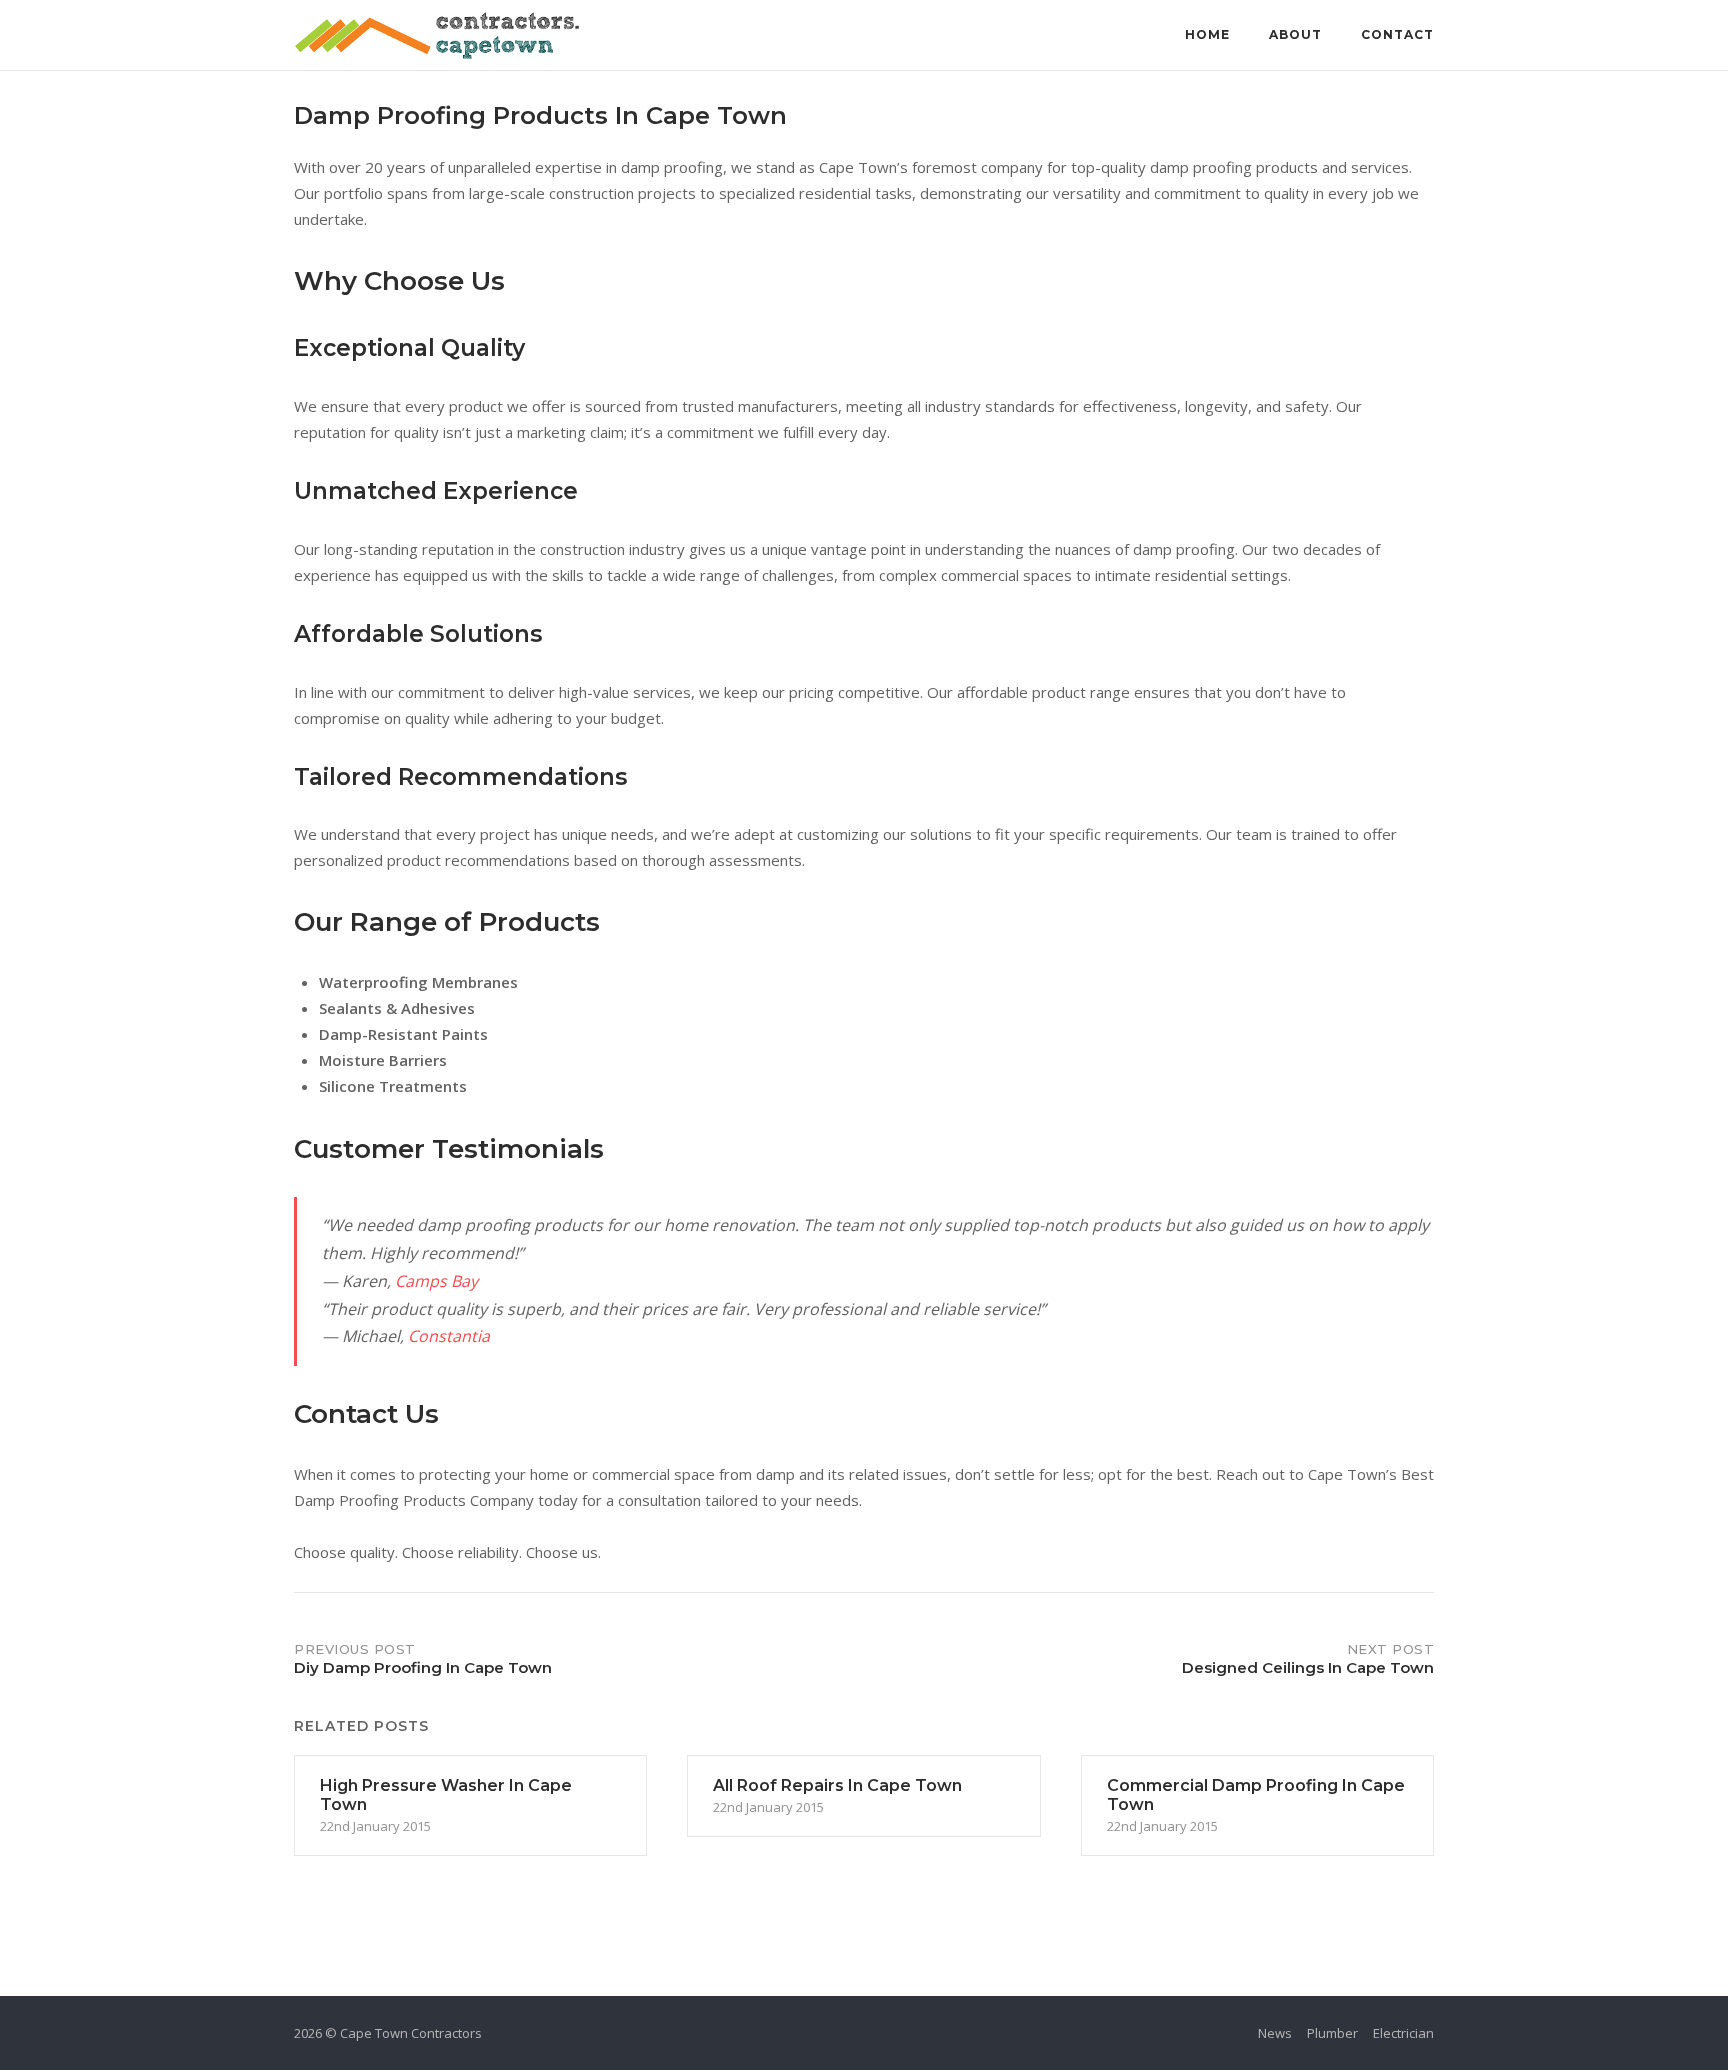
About (1295, 34)
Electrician (1403, 2033)
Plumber (1332, 2033)
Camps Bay (436, 1281)
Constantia (449, 1336)
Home (1207, 34)
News (1275, 2033)
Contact (1397, 34)
